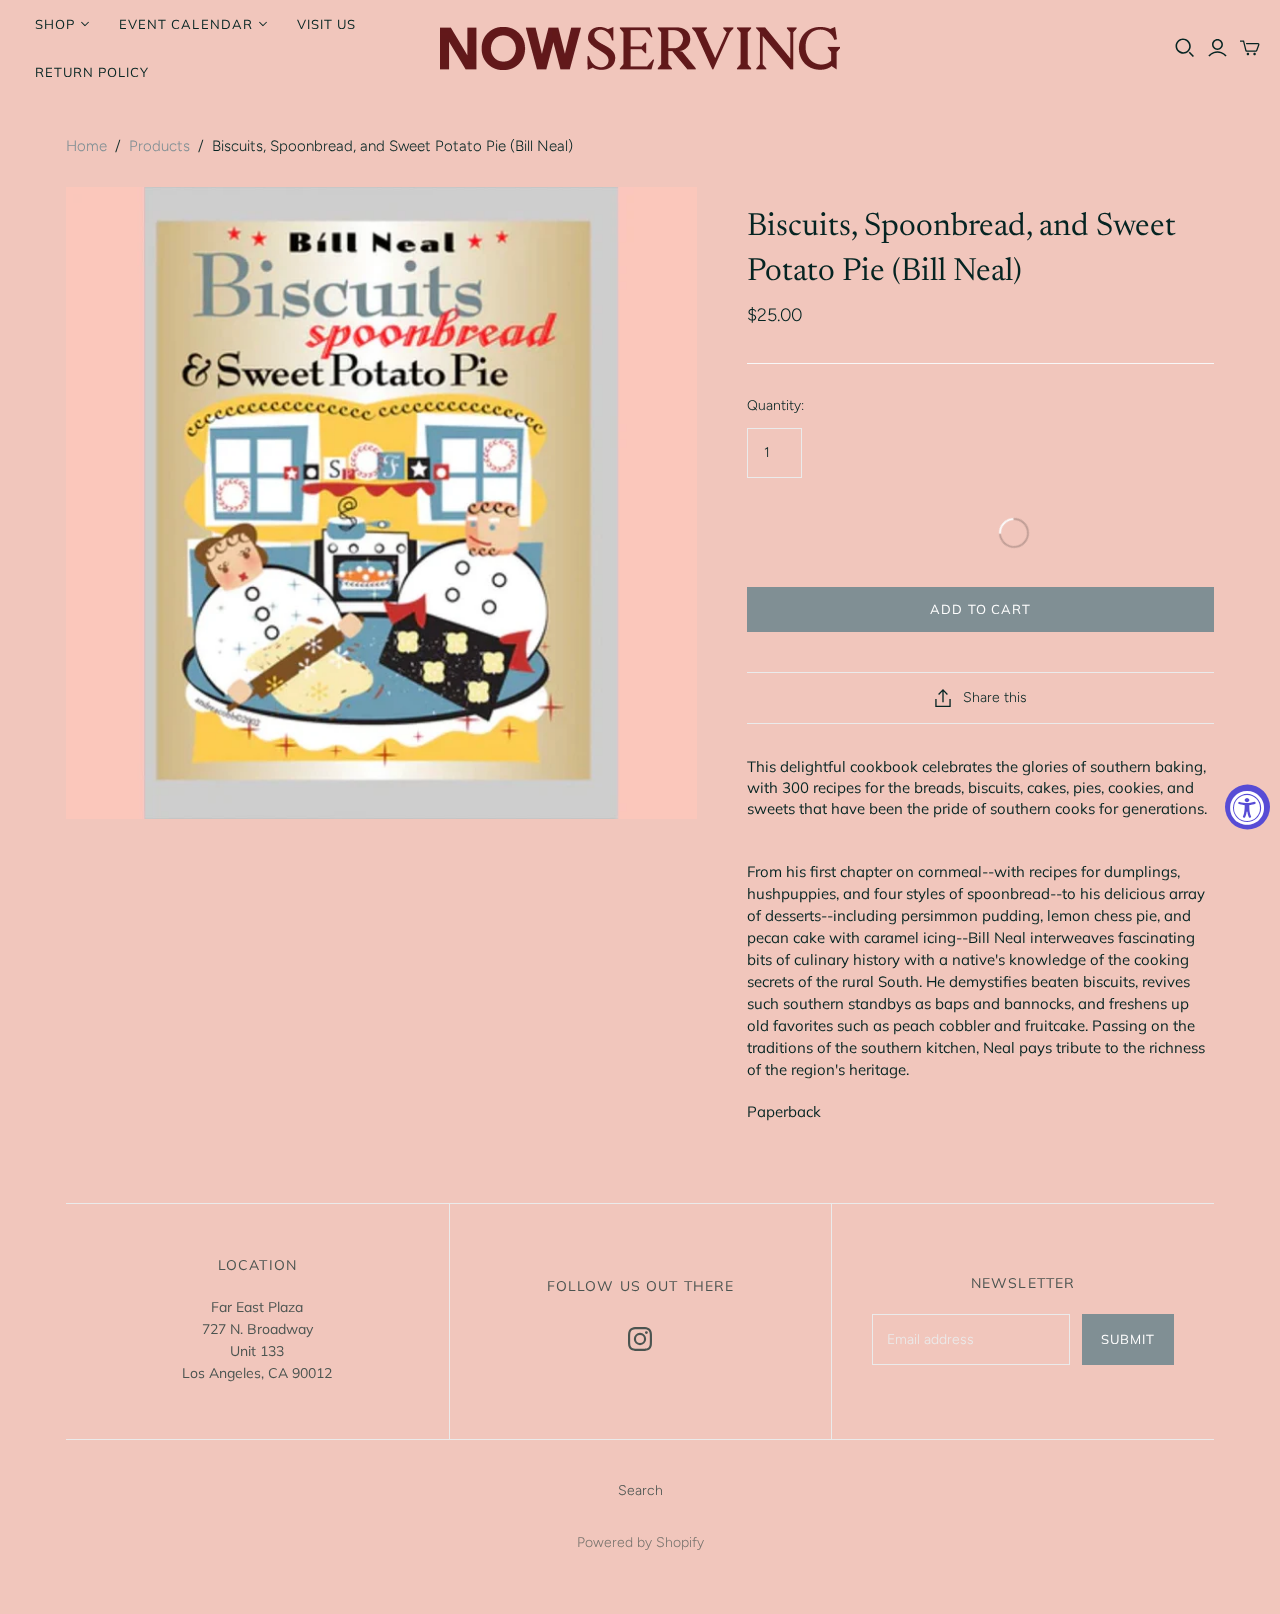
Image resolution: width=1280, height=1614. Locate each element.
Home (86, 146)
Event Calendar (186, 24)
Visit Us (326, 24)
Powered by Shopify (640, 1542)
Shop (55, 24)
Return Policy (92, 72)
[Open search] (1185, 48)
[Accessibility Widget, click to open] (1247, 807)
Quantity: (775, 405)
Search (640, 1490)
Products (159, 146)
